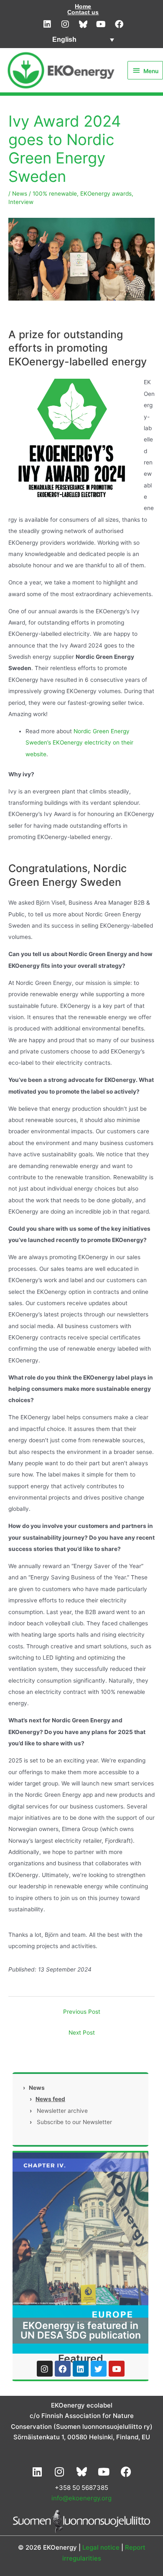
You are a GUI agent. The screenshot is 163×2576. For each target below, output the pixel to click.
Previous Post (82, 2012)
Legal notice (101, 2547)
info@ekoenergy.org (81, 2498)
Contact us (83, 12)
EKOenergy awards (106, 194)
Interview (21, 202)
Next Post (82, 2033)
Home (83, 6)
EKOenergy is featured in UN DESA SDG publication (81, 2330)
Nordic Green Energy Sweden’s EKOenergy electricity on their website (79, 743)
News (20, 194)
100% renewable (55, 194)
